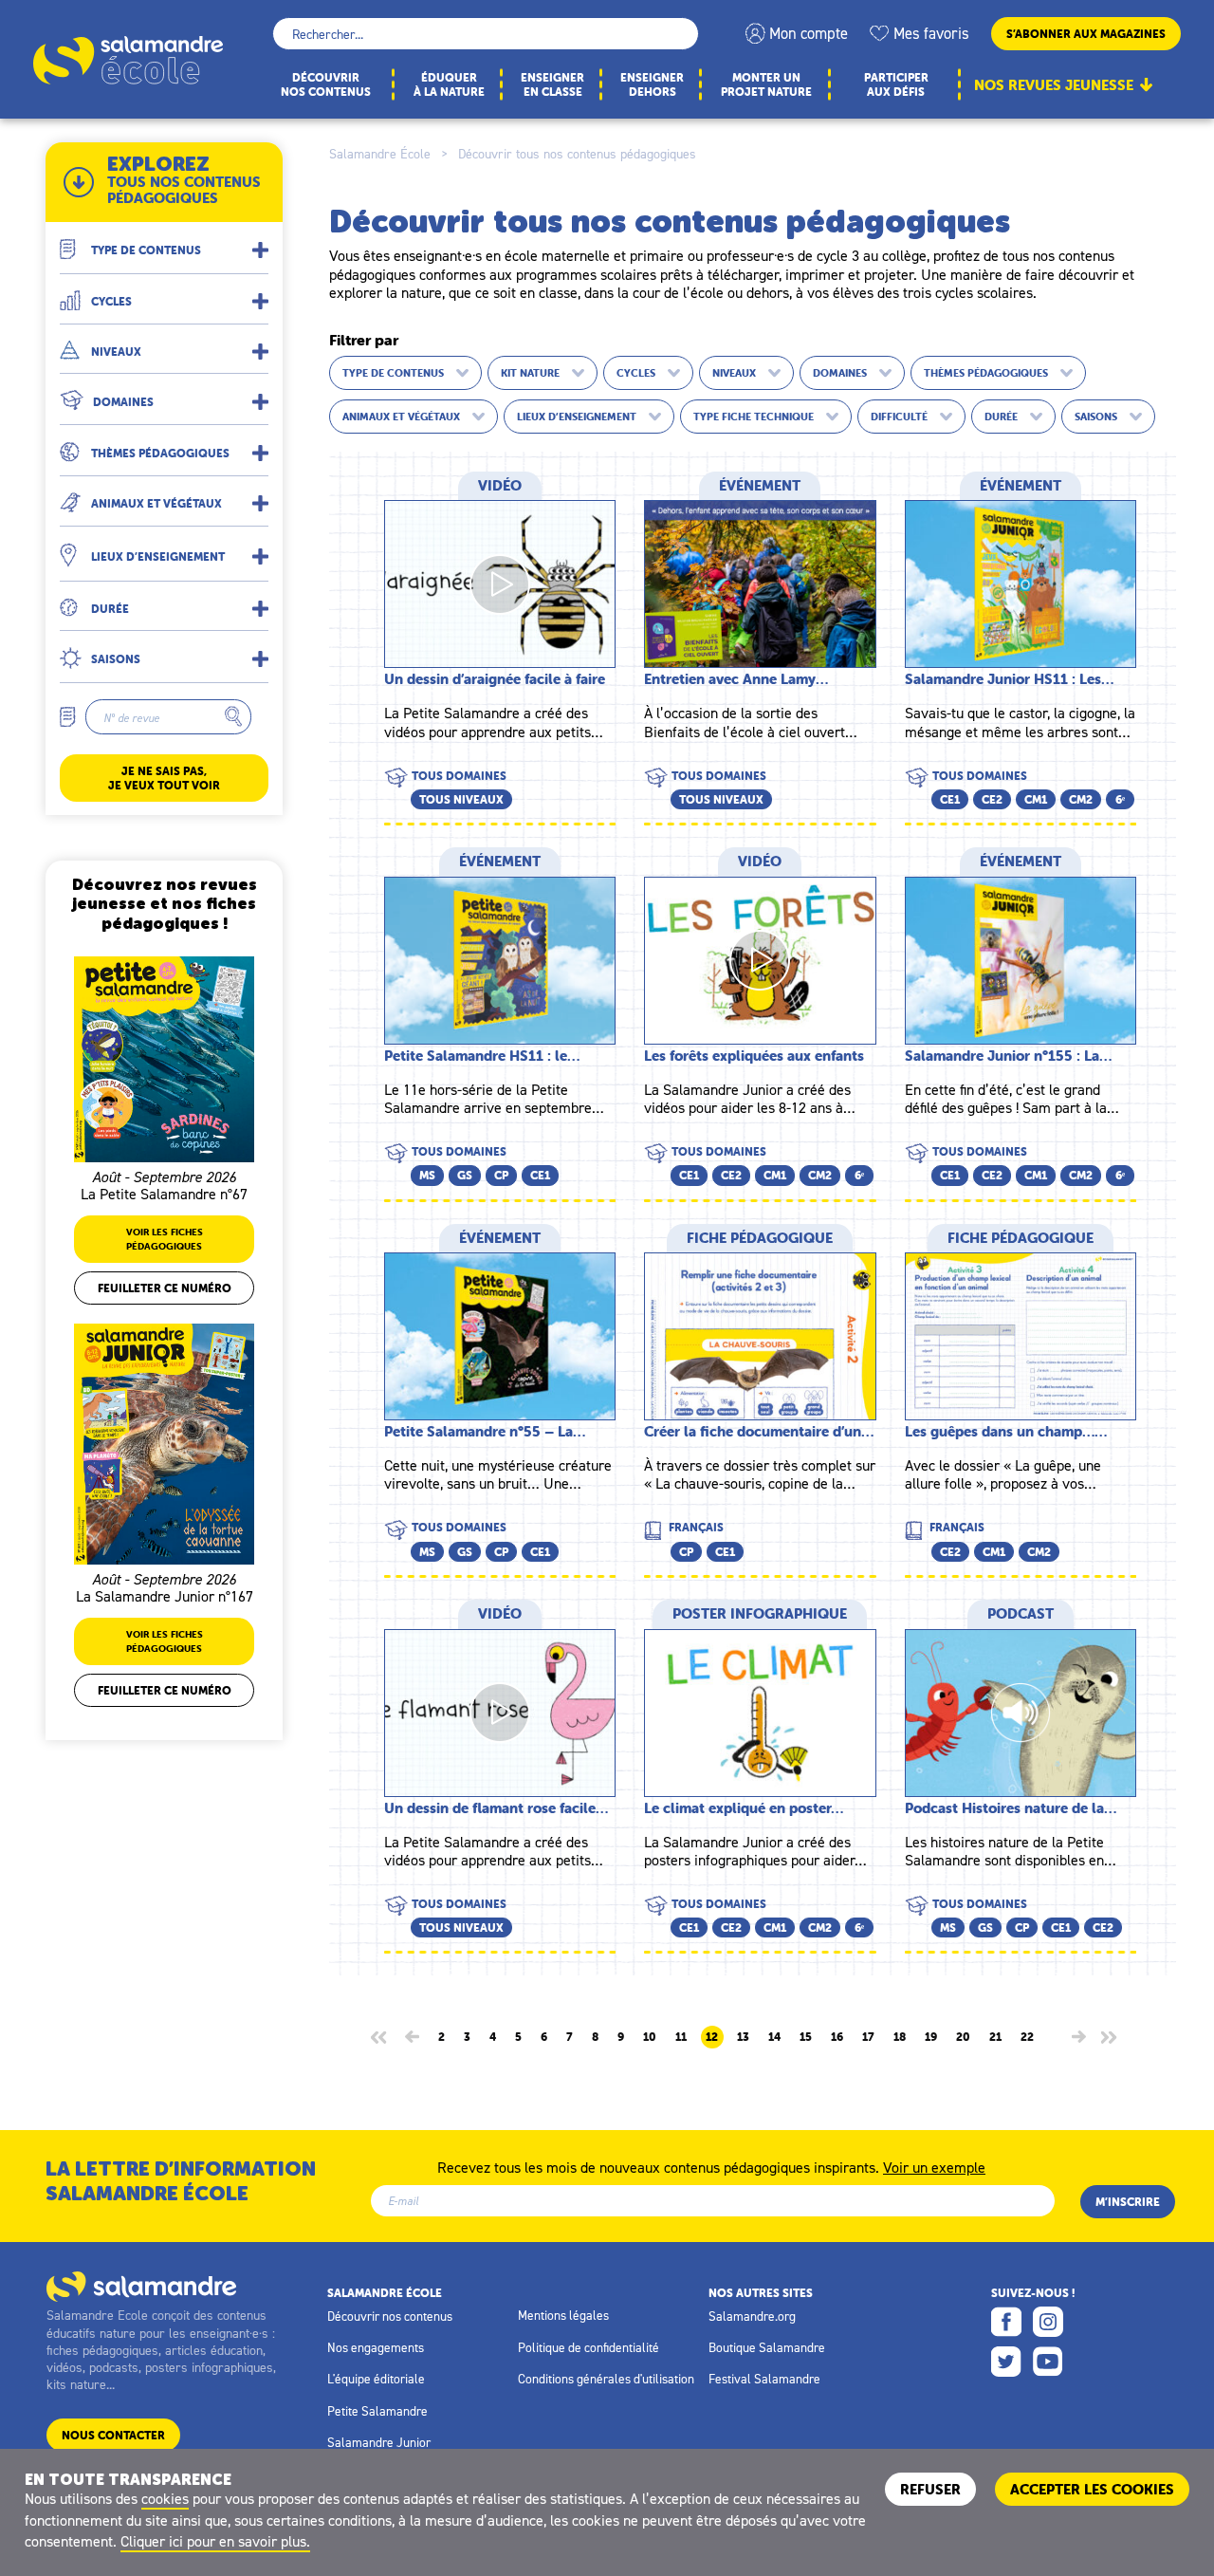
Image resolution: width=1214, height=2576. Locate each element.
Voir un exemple (934, 2166)
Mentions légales (563, 2315)
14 (774, 2037)
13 (743, 2037)
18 (900, 2037)
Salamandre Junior (379, 2442)
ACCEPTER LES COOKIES (1092, 2489)
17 (868, 2037)
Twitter (1006, 2362)
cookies (165, 2498)
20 (963, 2037)
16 (837, 2037)
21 (995, 2037)
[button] (164, 242)
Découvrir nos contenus (390, 2316)
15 (806, 2037)
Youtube (1048, 2362)
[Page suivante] (1079, 2037)
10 (650, 2037)
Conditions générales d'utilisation (606, 2379)
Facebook (1006, 2322)
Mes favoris (931, 33)
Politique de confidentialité (589, 2347)
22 (1027, 2037)
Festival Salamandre (764, 2379)
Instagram (1048, 2322)
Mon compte (809, 33)
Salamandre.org (752, 2316)
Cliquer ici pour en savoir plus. (215, 2541)
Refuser (930, 2489)
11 (681, 2037)
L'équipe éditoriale (376, 2379)
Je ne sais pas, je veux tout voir (164, 778)
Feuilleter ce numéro (165, 1288)
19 (931, 2037)
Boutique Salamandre (767, 2347)
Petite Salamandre (377, 2411)
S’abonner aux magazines (1086, 34)
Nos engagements (376, 2347)
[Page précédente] (412, 2037)
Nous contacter (113, 2435)
